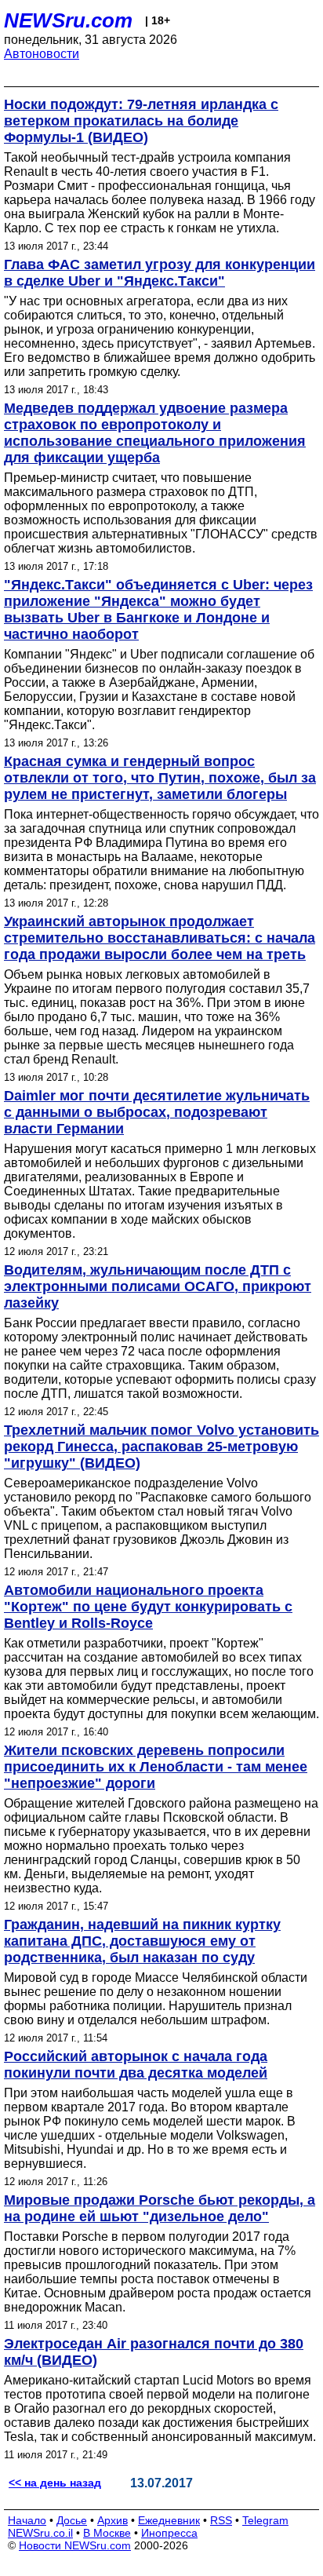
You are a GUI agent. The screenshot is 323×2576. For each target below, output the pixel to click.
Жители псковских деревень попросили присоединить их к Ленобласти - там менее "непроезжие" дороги (156, 1767)
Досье (72, 2520)
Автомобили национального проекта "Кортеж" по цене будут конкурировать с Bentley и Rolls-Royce (148, 1607)
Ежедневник (169, 2520)
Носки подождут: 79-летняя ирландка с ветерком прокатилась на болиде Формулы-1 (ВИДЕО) (141, 121)
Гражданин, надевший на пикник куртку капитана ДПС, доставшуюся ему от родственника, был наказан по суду (142, 1941)
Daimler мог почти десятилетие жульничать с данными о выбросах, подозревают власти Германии (157, 1112)
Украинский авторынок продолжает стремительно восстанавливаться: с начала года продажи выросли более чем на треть (160, 938)
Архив (113, 2520)
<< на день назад (55, 2483)
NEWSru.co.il (40, 2533)
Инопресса (169, 2533)
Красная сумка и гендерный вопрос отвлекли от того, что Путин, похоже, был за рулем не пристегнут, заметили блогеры (160, 778)
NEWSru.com (68, 20)
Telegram (265, 2520)
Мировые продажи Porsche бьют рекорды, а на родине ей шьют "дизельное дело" (160, 2208)
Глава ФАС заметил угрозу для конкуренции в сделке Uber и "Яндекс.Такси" (160, 273)
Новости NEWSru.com (75, 2545)
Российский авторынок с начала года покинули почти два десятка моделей (136, 2065)
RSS (221, 2520)
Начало (27, 2520)
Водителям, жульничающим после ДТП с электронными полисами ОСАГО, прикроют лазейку (158, 1286)
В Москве (107, 2533)
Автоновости (42, 54)
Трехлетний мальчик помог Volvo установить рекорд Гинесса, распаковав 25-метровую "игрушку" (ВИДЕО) (161, 1447)
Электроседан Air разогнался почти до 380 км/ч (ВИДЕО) (154, 2352)
